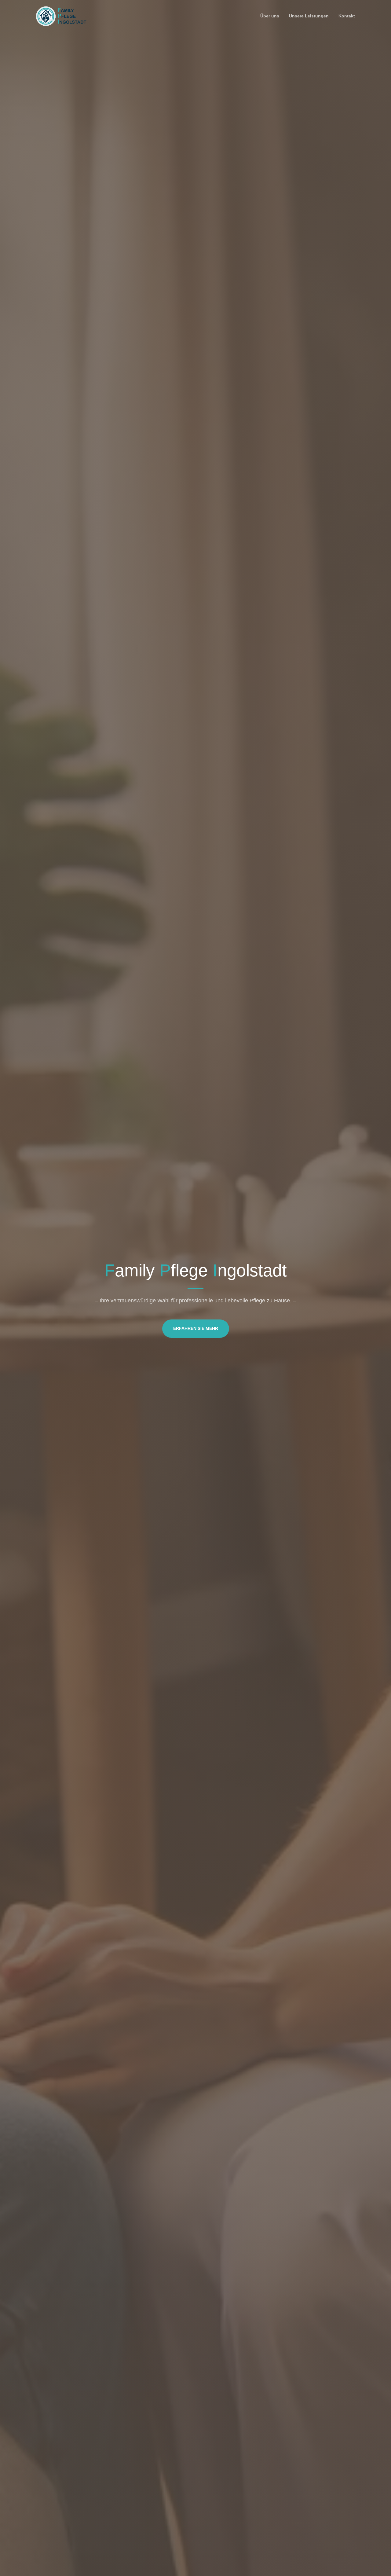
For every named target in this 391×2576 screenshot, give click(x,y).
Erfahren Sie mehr (196, 1328)
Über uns (270, 16)
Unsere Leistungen (309, 16)
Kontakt (347, 16)
